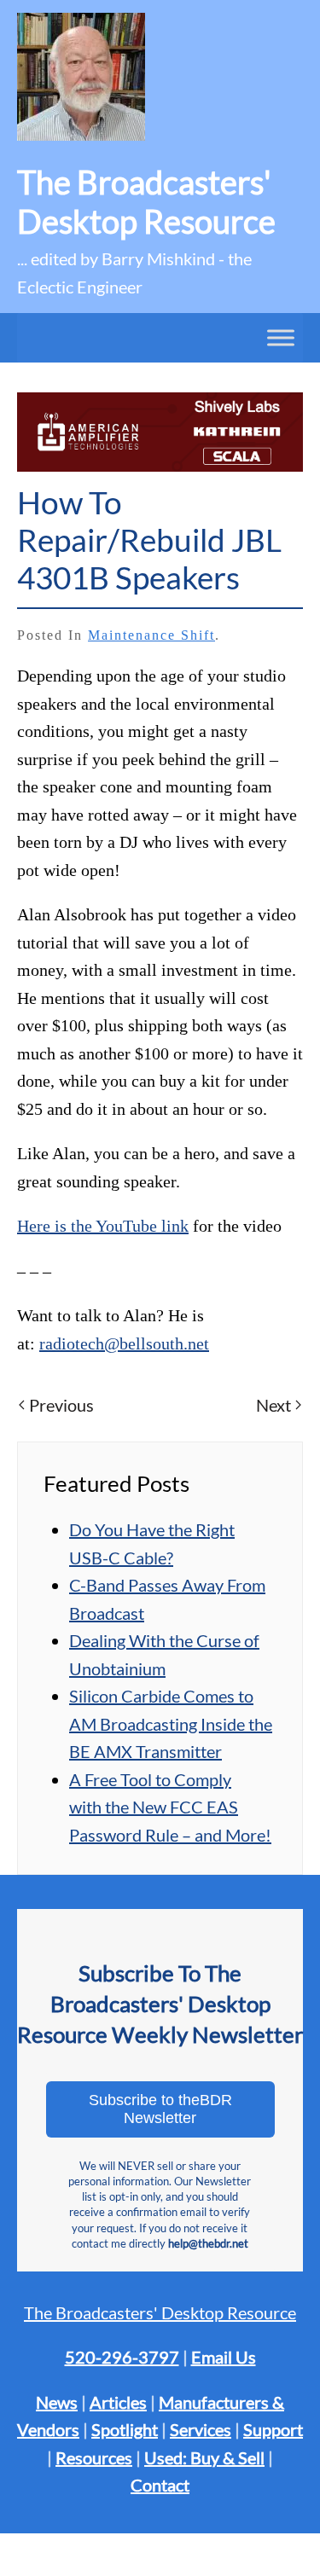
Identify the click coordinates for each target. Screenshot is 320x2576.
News (57, 2402)
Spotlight (125, 2429)
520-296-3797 (122, 2357)
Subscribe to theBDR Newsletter (160, 2109)
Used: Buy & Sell (204, 2457)
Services (201, 2429)
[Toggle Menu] (281, 338)
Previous (61, 1405)
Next (273, 1405)
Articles (118, 2402)
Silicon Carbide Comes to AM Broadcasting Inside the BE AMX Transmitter (171, 1723)
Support (273, 2429)
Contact (160, 2485)
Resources (94, 2457)
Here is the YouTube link (103, 1226)
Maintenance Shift (151, 635)
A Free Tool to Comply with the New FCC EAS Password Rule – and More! (170, 1807)
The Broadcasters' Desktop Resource (160, 2312)
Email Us (224, 2357)
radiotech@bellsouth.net (124, 1343)
